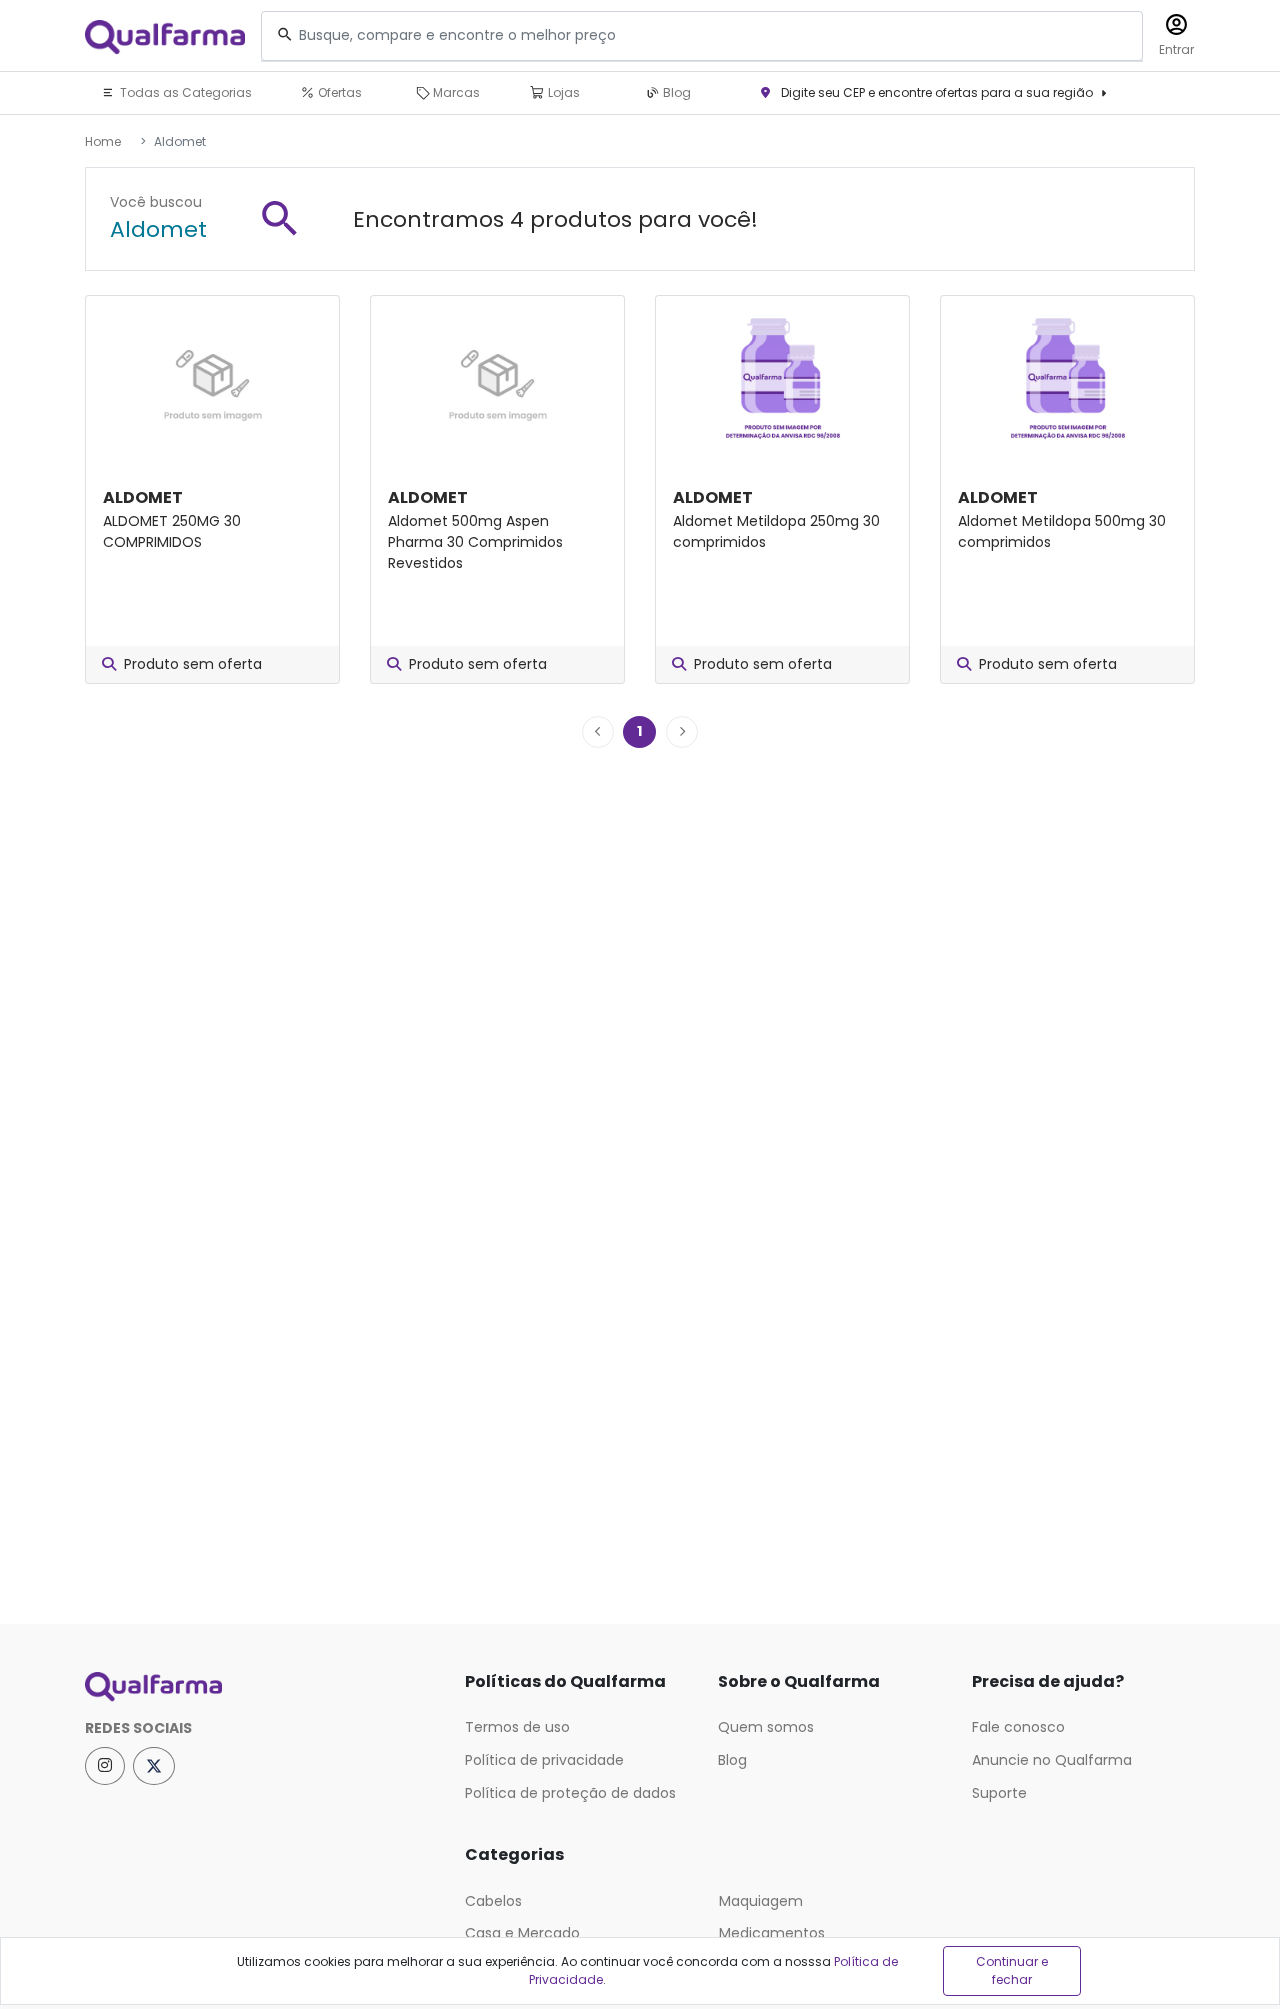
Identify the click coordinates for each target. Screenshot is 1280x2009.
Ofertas (338, 92)
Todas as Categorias (184, 92)
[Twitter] (154, 1766)
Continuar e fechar (1012, 1970)
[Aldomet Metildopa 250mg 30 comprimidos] (782, 379)
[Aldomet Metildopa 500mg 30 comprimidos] (1067, 379)
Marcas (455, 92)
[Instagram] (105, 1766)
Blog (675, 92)
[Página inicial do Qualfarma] (260, 1687)
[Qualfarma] (165, 36)
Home (103, 141)
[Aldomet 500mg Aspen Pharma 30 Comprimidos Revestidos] (497, 379)
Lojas (562, 92)
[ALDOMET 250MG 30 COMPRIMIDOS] (212, 379)
